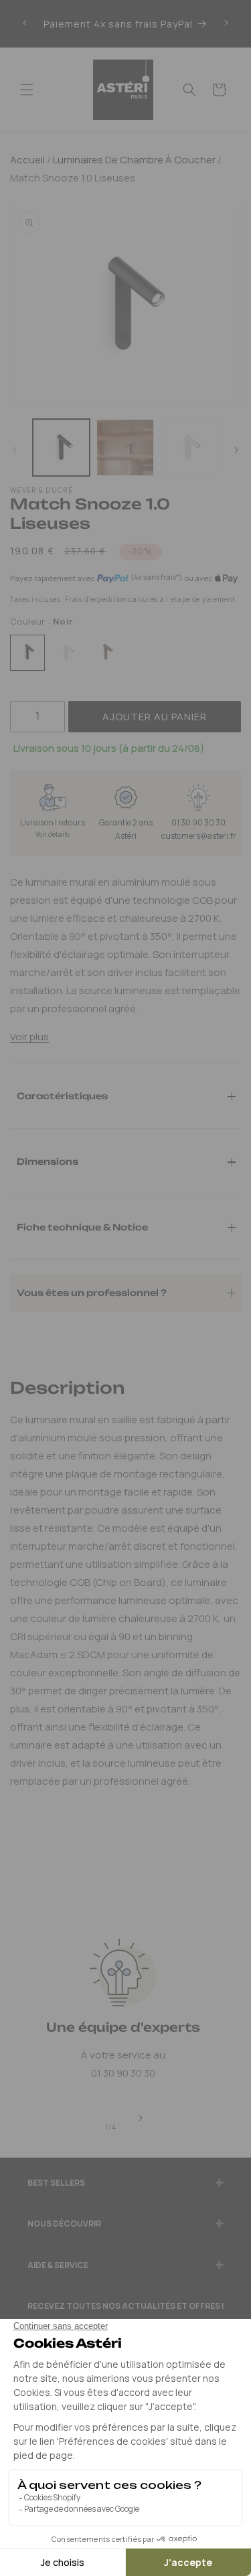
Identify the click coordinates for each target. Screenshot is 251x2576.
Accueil (27, 160)
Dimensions (48, 1161)
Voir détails (53, 834)
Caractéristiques (62, 1095)
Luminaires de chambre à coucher (133, 160)
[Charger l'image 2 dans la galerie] (125, 448)
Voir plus (29, 1037)
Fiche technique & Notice (82, 1226)
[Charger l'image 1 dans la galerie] (61, 448)
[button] (27, 90)
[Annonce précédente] (25, 23)
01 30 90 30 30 (198, 822)
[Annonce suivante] (226, 23)
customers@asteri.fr (199, 836)
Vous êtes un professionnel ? (92, 1292)
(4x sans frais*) (156, 577)
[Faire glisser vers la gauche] (15, 451)
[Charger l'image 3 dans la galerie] (189, 448)
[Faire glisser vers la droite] (236, 451)
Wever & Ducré (41, 490)
